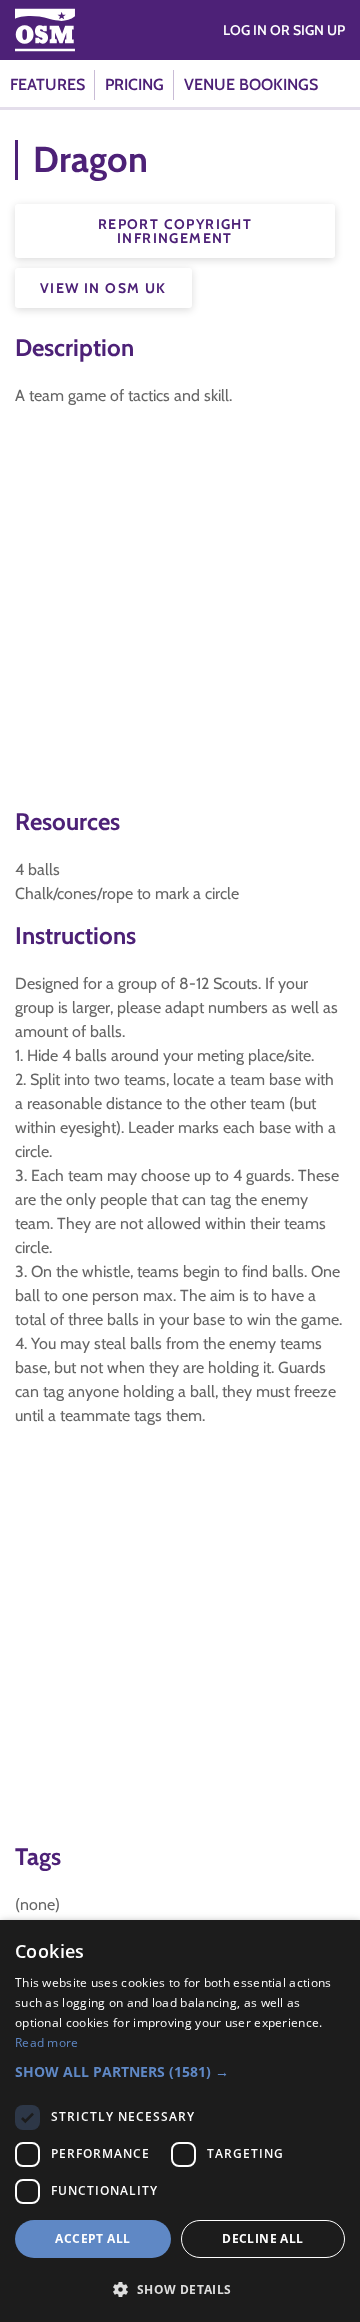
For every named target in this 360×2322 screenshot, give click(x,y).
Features (47, 84)
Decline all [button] (262, 2238)
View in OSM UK (103, 288)
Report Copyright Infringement (175, 231)
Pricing (134, 84)
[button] (180, 2071)
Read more (47, 2042)
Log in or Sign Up (284, 30)
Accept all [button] (92, 2238)
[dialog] (180, 2121)
